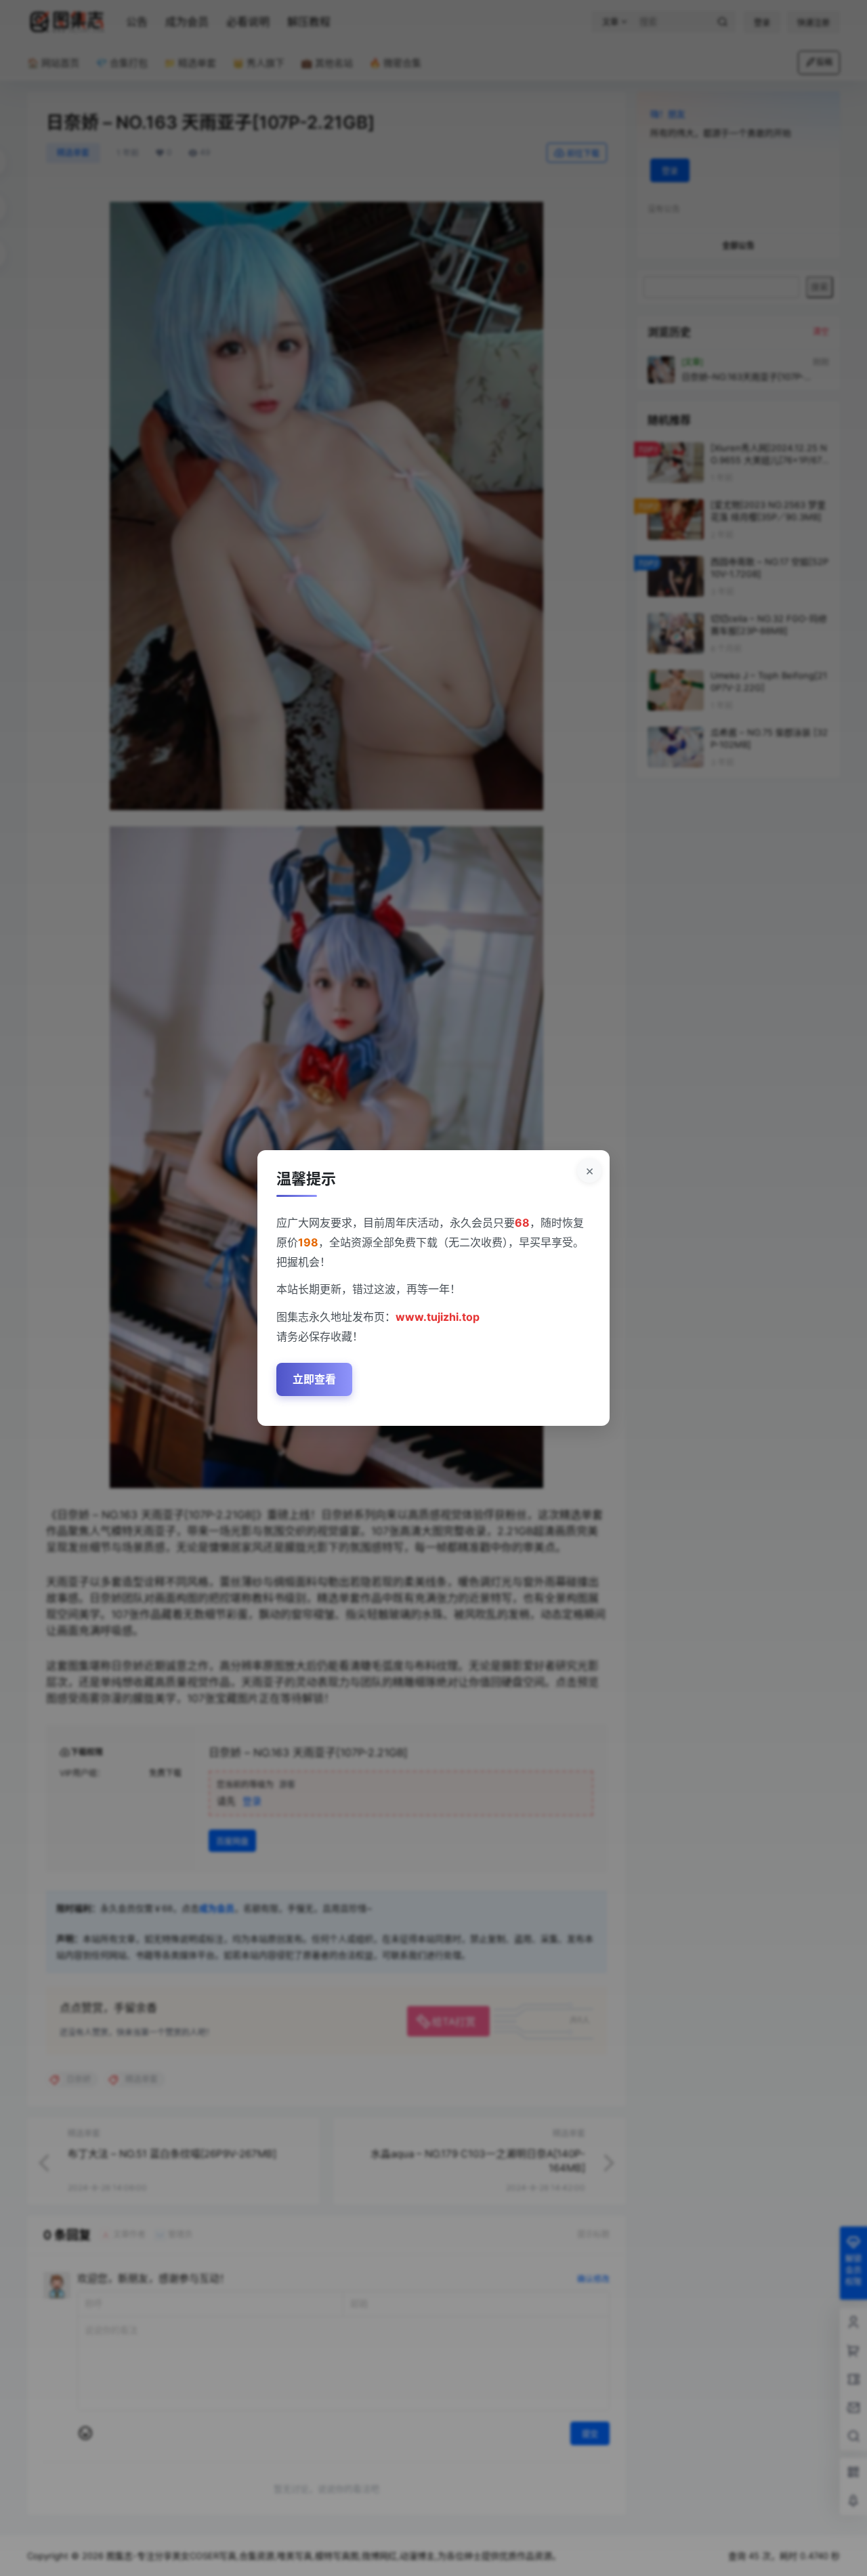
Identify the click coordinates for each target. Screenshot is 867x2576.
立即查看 (314, 1379)
